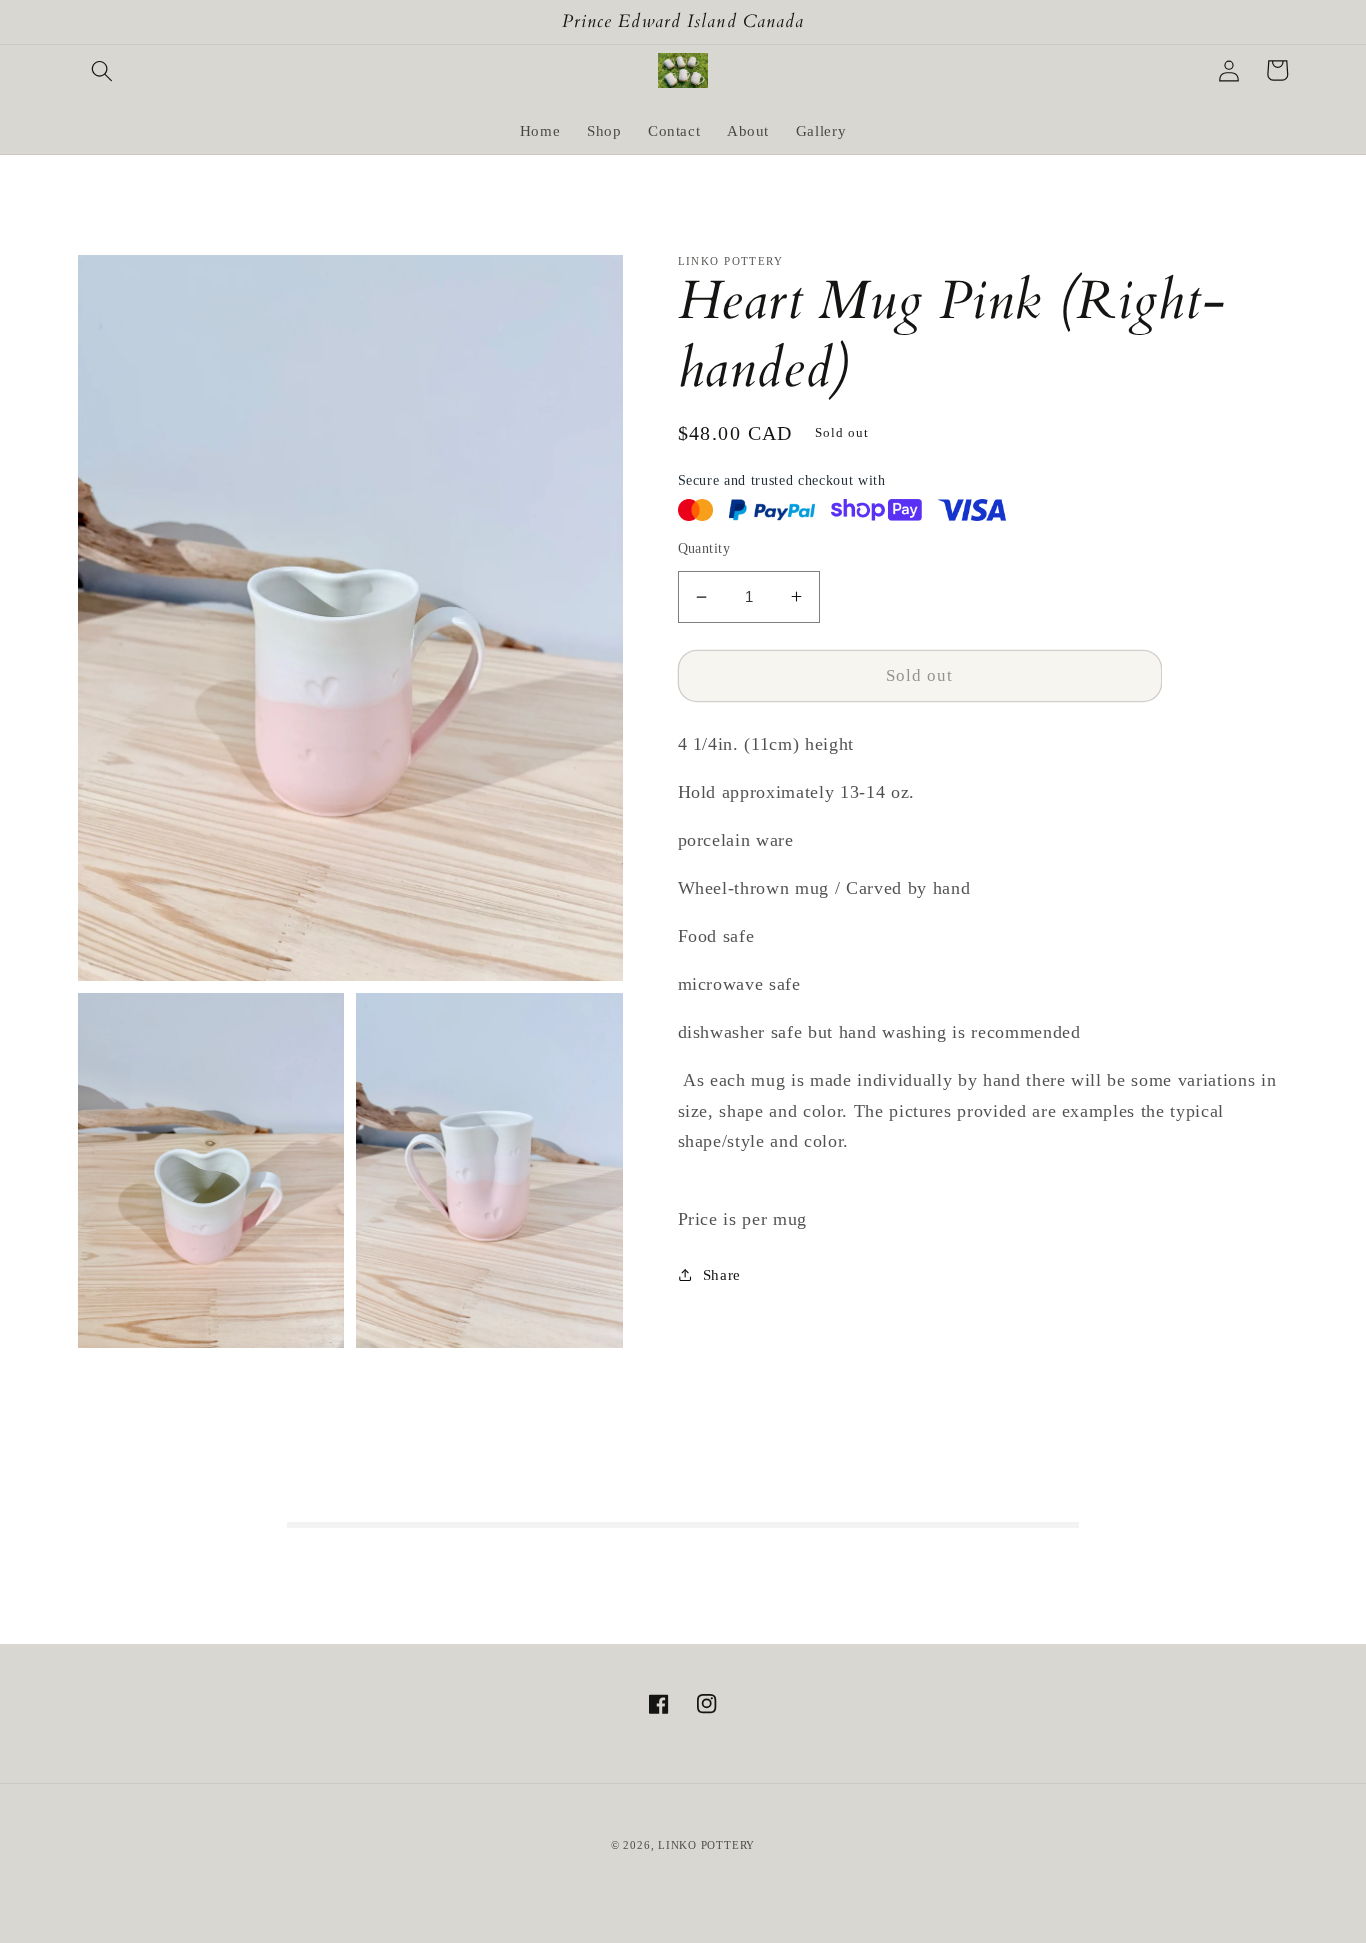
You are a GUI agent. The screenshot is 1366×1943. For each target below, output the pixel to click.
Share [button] (722, 1274)
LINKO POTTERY (706, 1845)
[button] (102, 70)
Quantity (704, 547)
